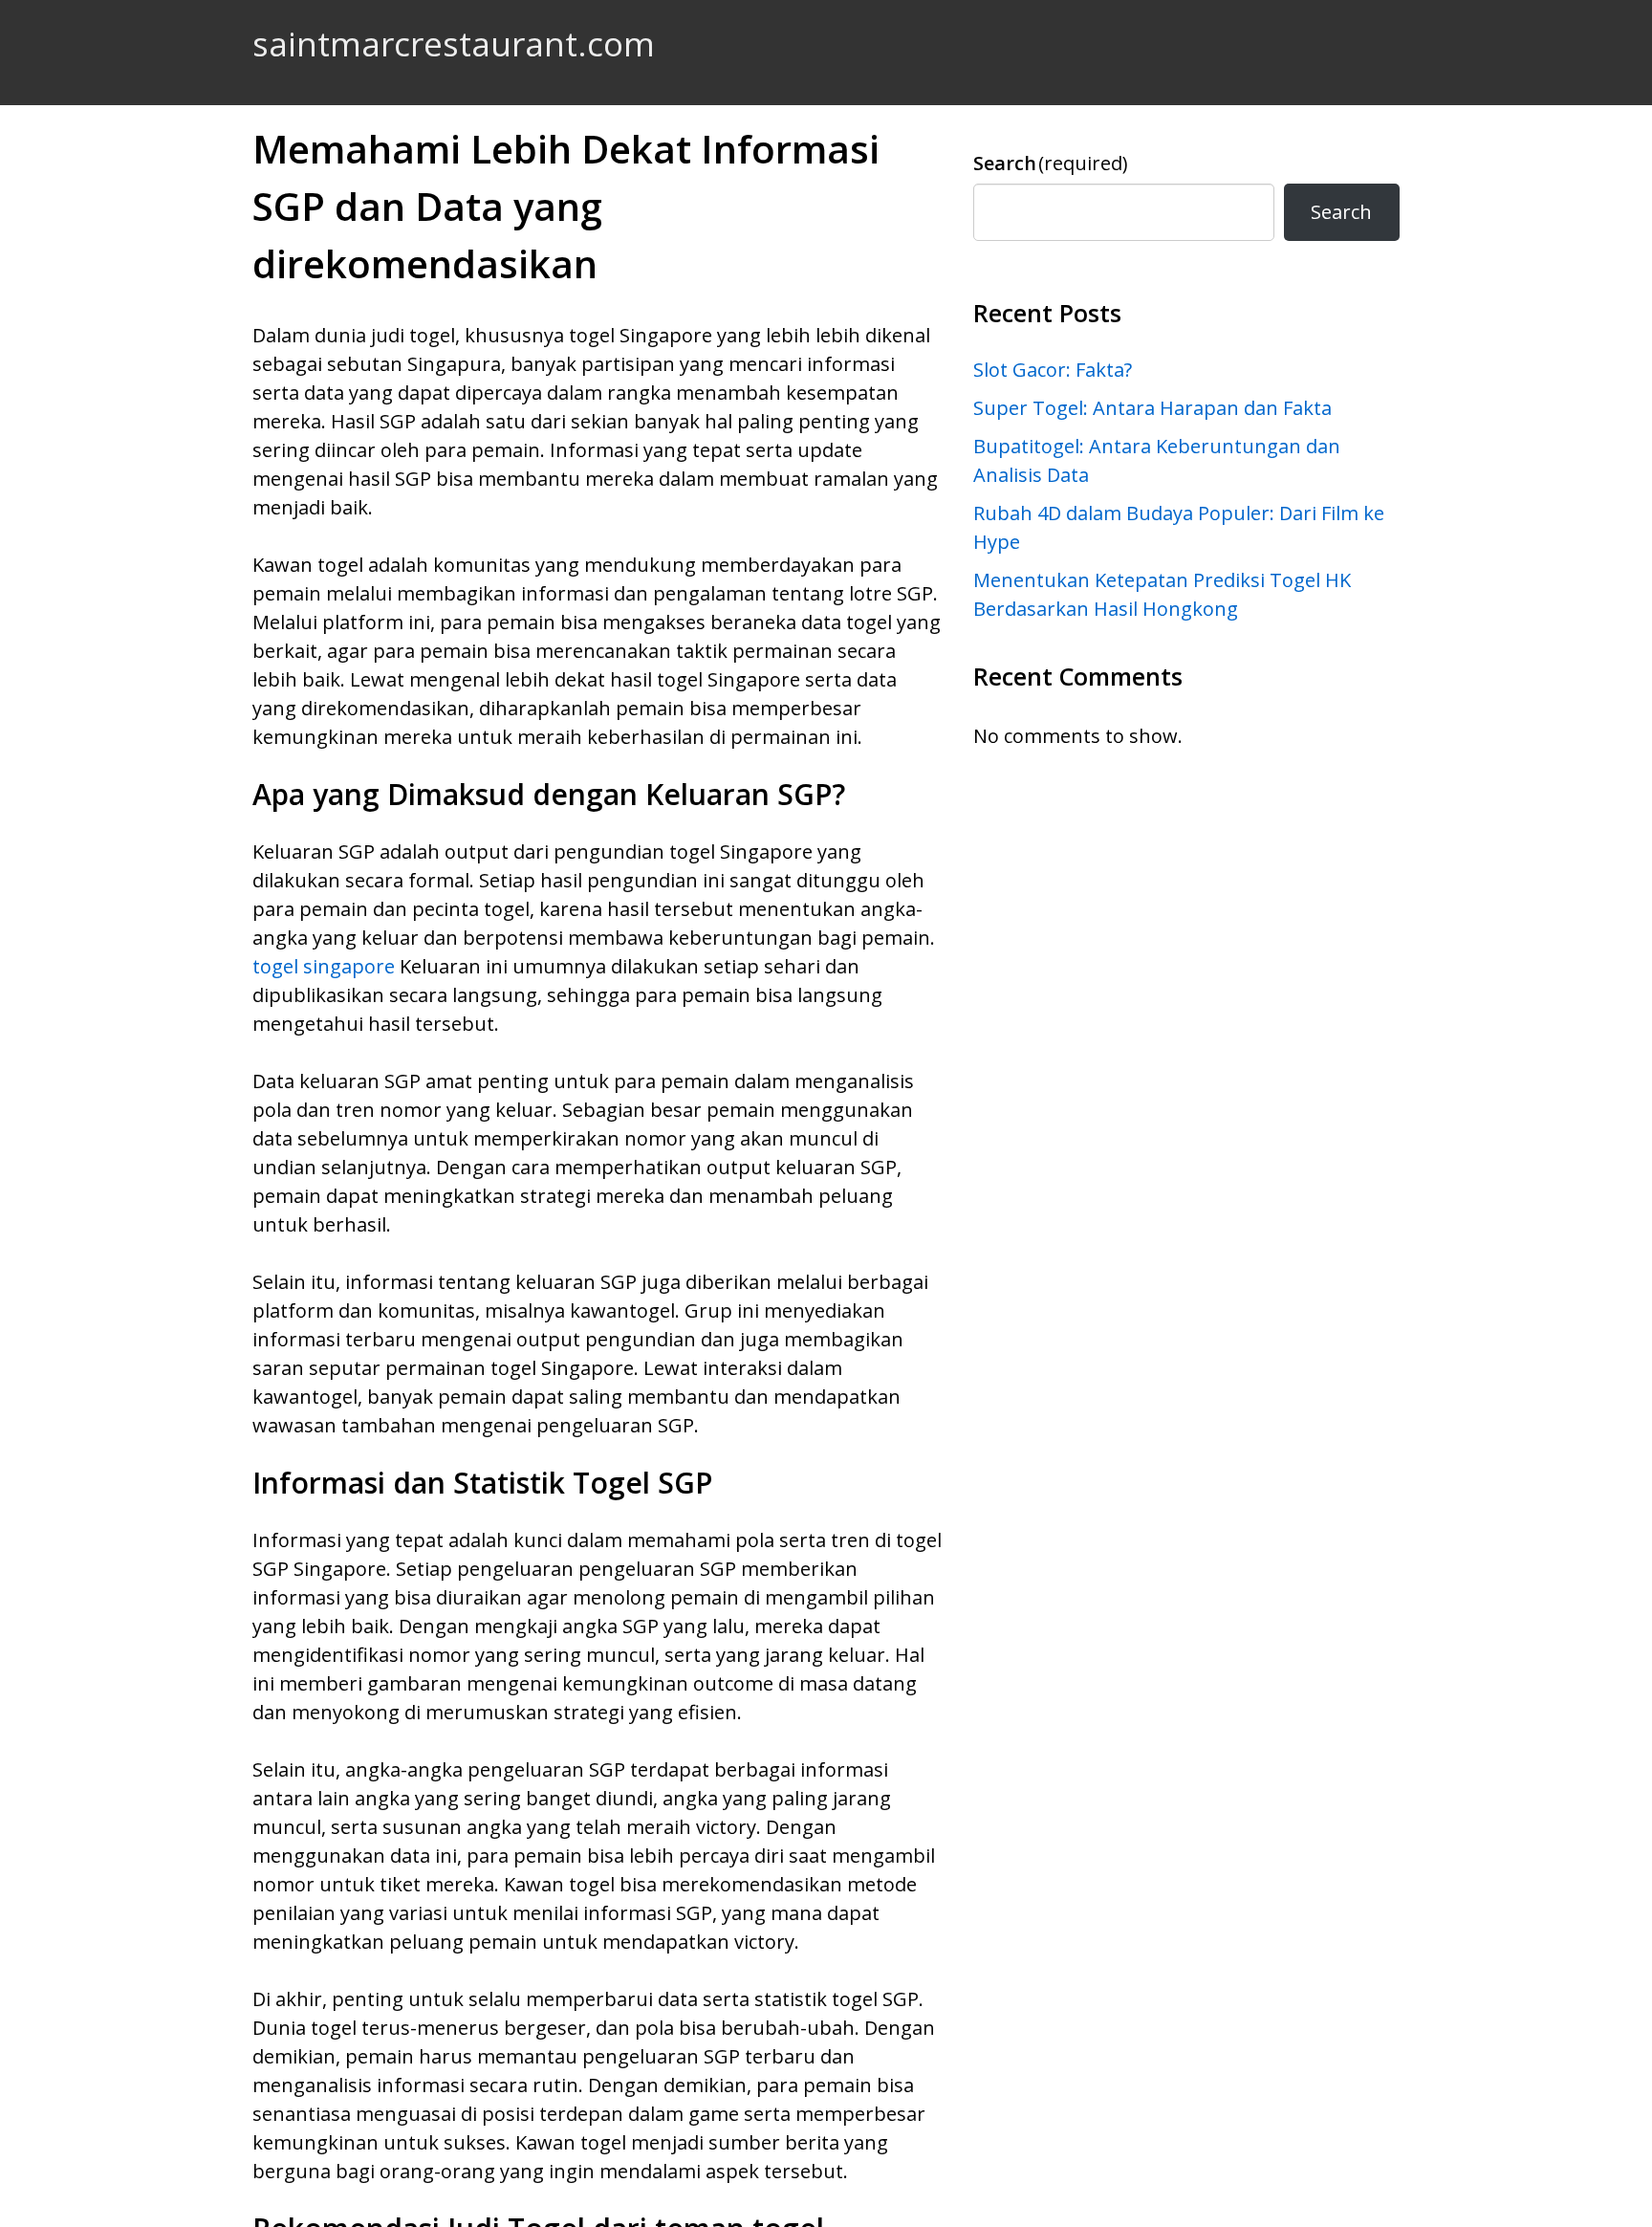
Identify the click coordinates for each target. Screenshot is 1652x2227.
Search (1051, 163)
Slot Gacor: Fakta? (1053, 370)
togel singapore (324, 966)
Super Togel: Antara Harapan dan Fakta (1152, 408)
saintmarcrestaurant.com (454, 44)
